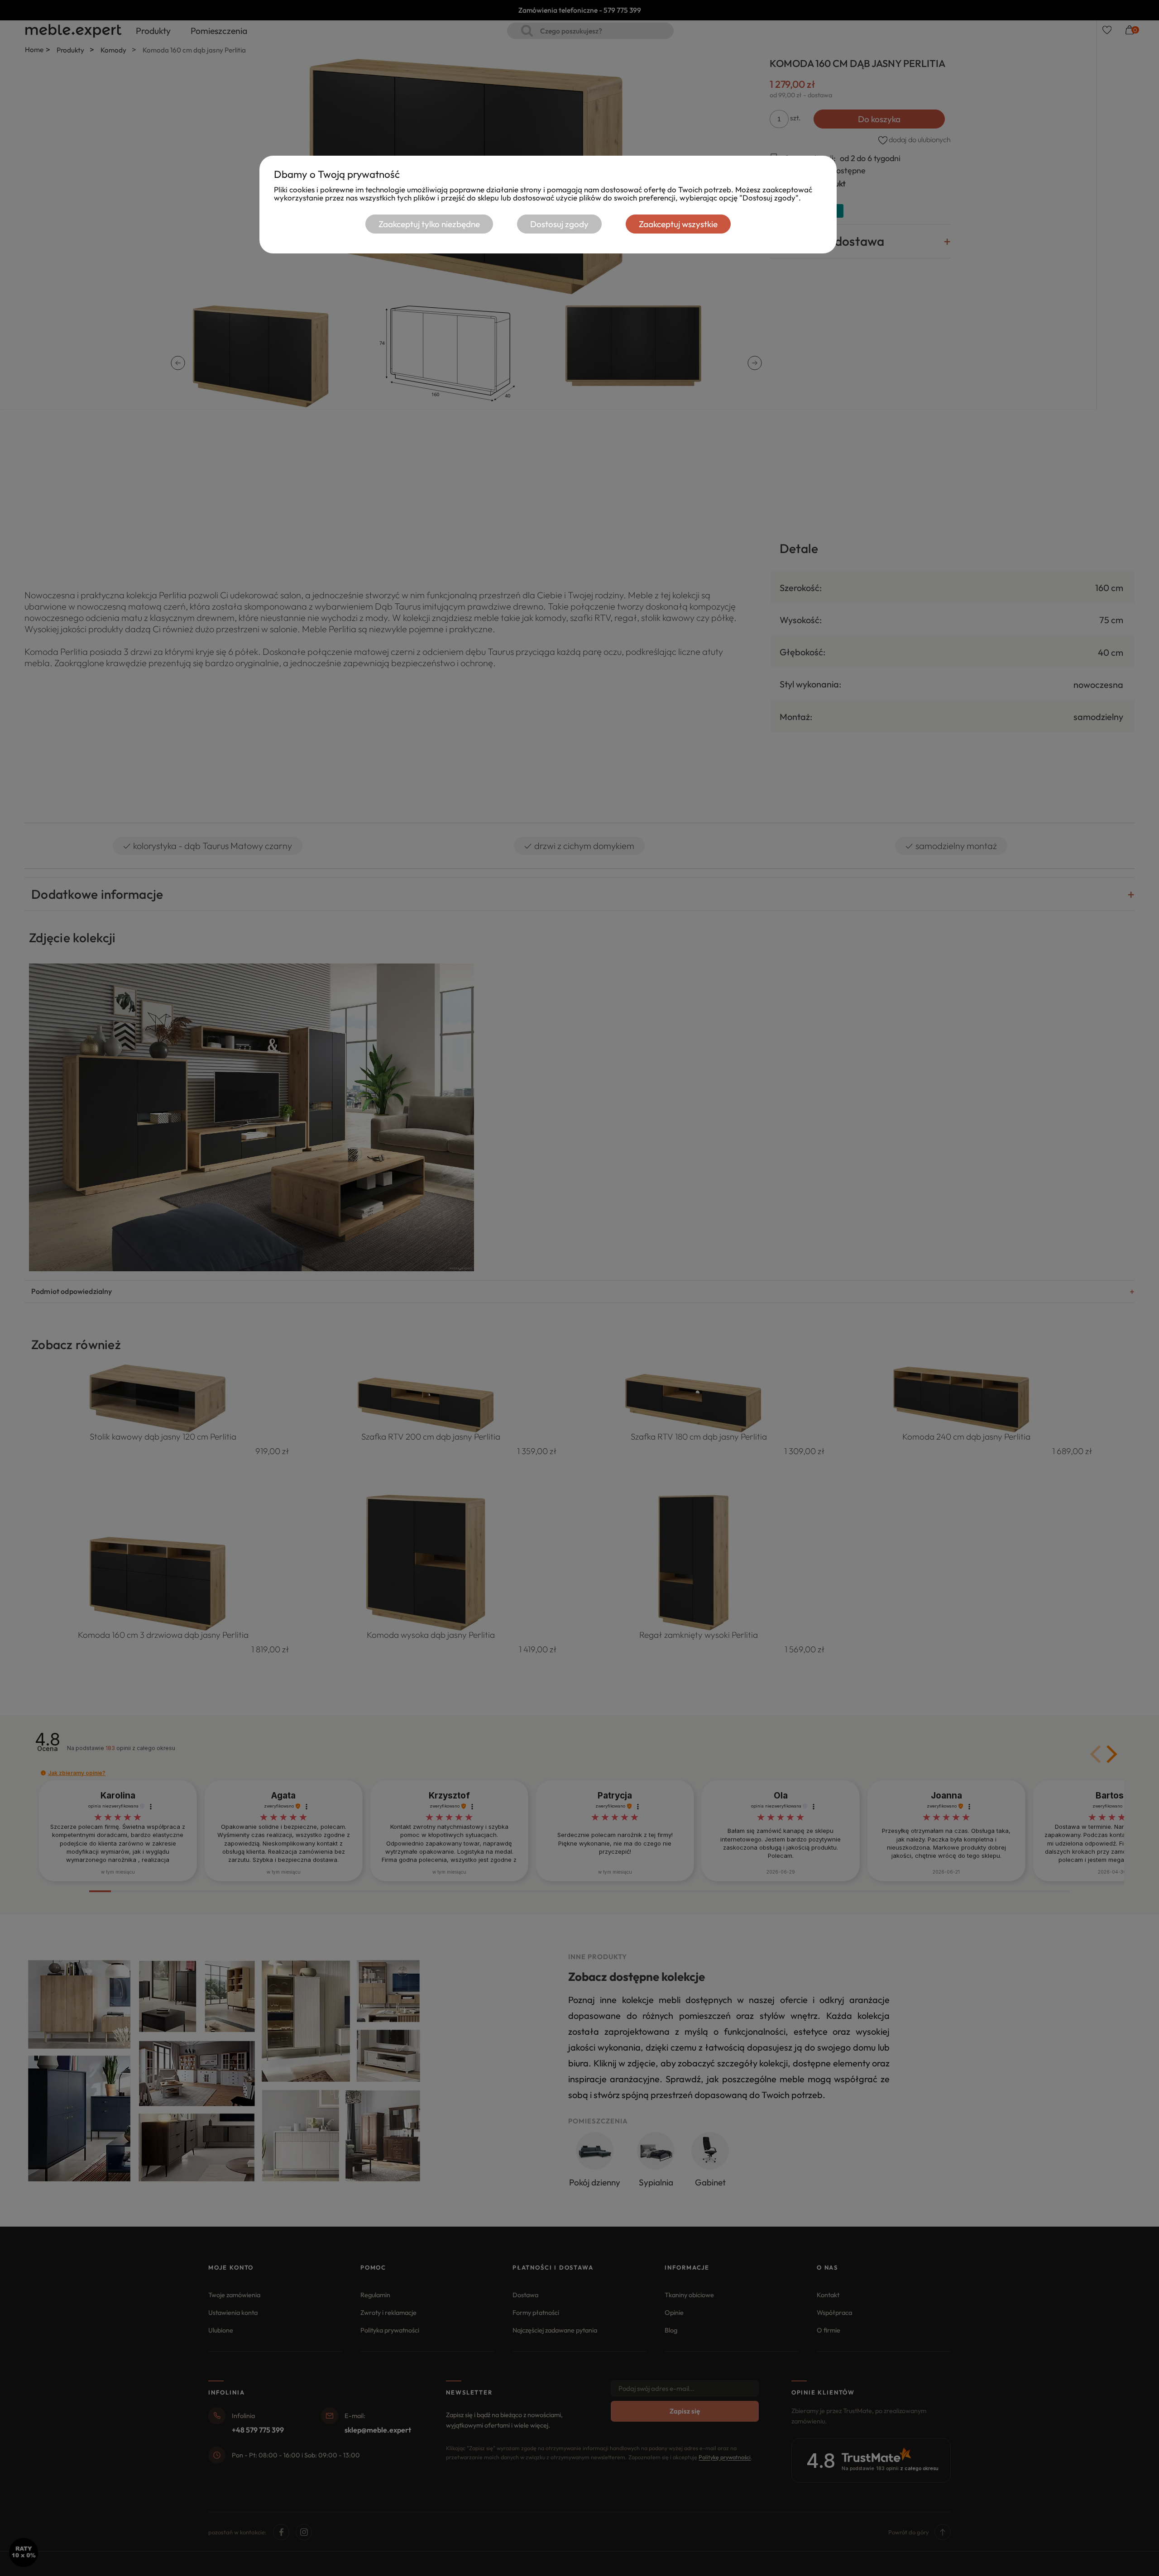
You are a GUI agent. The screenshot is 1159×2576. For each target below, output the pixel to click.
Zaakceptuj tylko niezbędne (429, 224)
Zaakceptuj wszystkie (678, 224)
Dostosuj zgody (559, 224)
